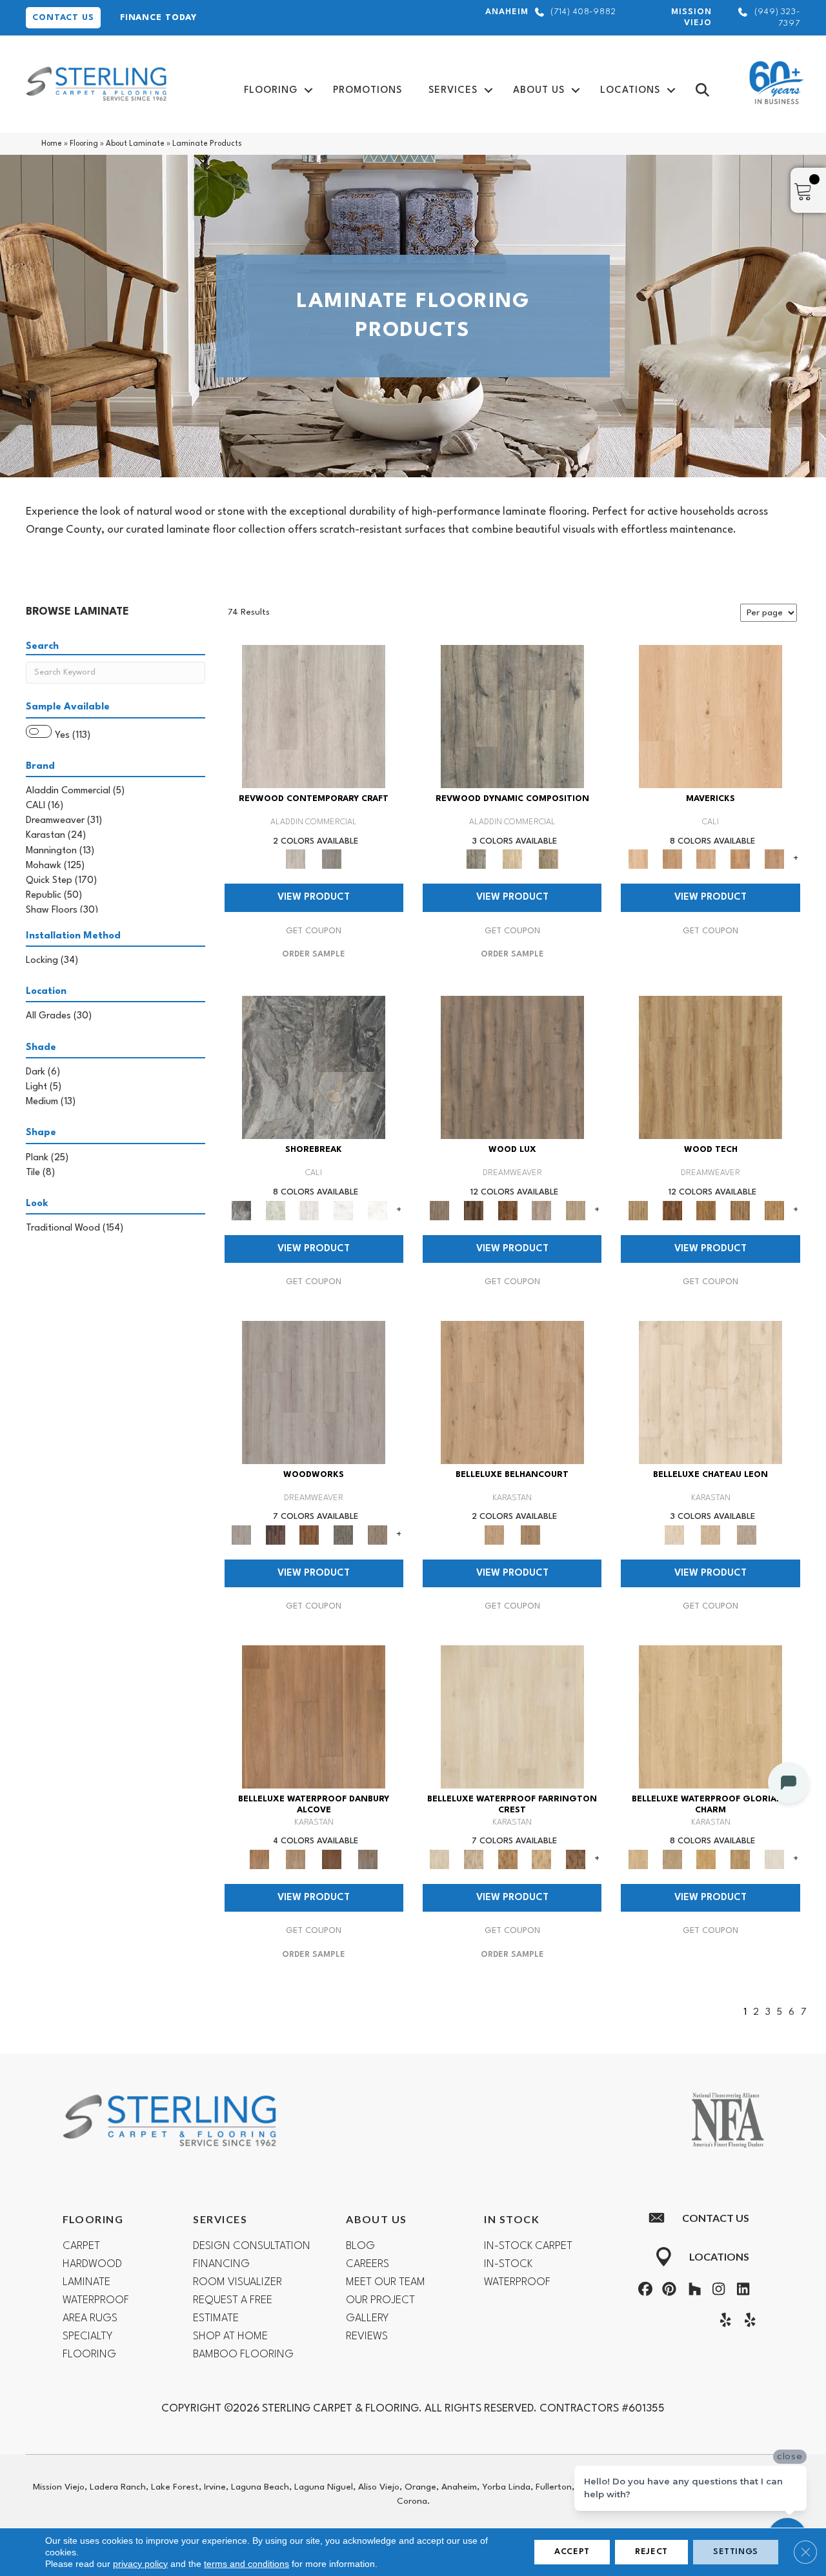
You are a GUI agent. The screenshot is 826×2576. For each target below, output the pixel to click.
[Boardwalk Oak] (549, 859)
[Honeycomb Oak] (710, 1716)
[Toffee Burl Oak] (530, 1534)
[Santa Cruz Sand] (710, 717)
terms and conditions (247, 2564)
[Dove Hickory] (512, 1716)
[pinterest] (668, 2291)
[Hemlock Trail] (706, 1210)
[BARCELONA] (344, 1534)
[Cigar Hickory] (576, 1859)
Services (453, 91)
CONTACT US (63, 18)
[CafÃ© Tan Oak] (710, 1392)
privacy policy (140, 2564)
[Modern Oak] (512, 717)
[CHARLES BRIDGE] (542, 1210)
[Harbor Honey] (672, 859)
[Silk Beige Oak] (710, 1534)
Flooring (271, 91)
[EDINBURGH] (309, 1534)
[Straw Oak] (706, 1859)
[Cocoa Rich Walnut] (332, 1859)
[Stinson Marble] (275, 1210)
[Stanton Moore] (774, 1210)
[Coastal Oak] (512, 859)
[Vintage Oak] (332, 859)
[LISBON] (474, 1210)
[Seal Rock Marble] (314, 1067)
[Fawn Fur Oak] (740, 1859)
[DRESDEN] (275, 1534)
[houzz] (692, 2291)
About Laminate (135, 144)
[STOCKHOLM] (576, 1210)
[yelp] (723, 2322)
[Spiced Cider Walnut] (314, 1716)
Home (52, 144)
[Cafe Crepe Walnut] (296, 1859)
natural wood (169, 512)
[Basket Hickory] (542, 1859)
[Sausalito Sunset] (740, 859)
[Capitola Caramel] (774, 859)
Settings (736, 2552)
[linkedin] (740, 2291)
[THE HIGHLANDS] (508, 1210)
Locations (630, 91)
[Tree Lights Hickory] (474, 1859)
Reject (651, 2552)
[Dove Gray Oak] (774, 1859)
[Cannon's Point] (740, 1210)
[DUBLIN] (314, 1392)
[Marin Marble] (377, 1210)
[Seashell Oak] (314, 717)
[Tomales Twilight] (706, 859)
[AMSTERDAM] (377, 1534)
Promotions (368, 91)
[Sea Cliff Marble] (344, 1210)
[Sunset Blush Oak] (672, 1859)
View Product (314, 897)
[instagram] (716, 2291)
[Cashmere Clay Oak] (512, 1392)
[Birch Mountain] (710, 1067)
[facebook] (643, 2291)
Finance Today (158, 18)
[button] (308, 91)
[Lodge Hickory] (508, 1859)
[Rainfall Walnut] (368, 1859)
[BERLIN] (512, 1067)
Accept (572, 2552)
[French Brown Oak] (747, 1534)
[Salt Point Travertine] (309, 1210)
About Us (539, 91)
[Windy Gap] (672, 1210)
